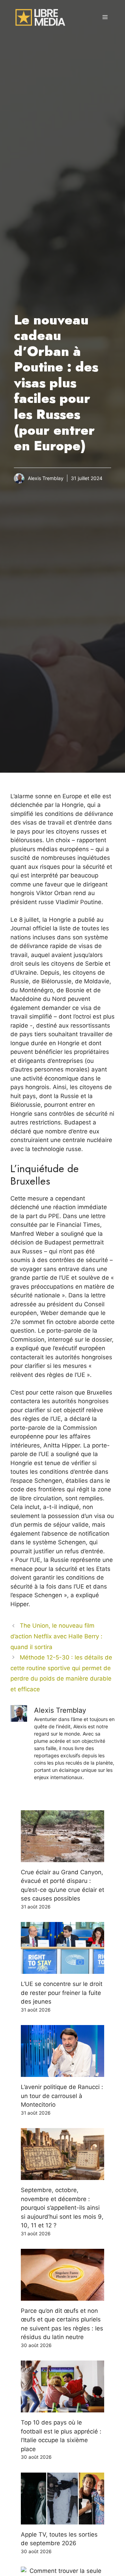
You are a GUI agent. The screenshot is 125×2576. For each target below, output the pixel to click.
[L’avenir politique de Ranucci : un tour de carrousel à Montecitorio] (62, 2072)
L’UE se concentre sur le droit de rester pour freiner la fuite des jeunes (62, 1993)
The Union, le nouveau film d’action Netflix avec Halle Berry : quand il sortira (56, 1636)
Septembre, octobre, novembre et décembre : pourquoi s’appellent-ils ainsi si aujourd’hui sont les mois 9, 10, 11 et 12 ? (62, 2208)
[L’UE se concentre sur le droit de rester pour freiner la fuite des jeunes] (62, 1969)
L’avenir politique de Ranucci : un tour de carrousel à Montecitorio (62, 2096)
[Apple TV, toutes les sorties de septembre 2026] (62, 2520)
